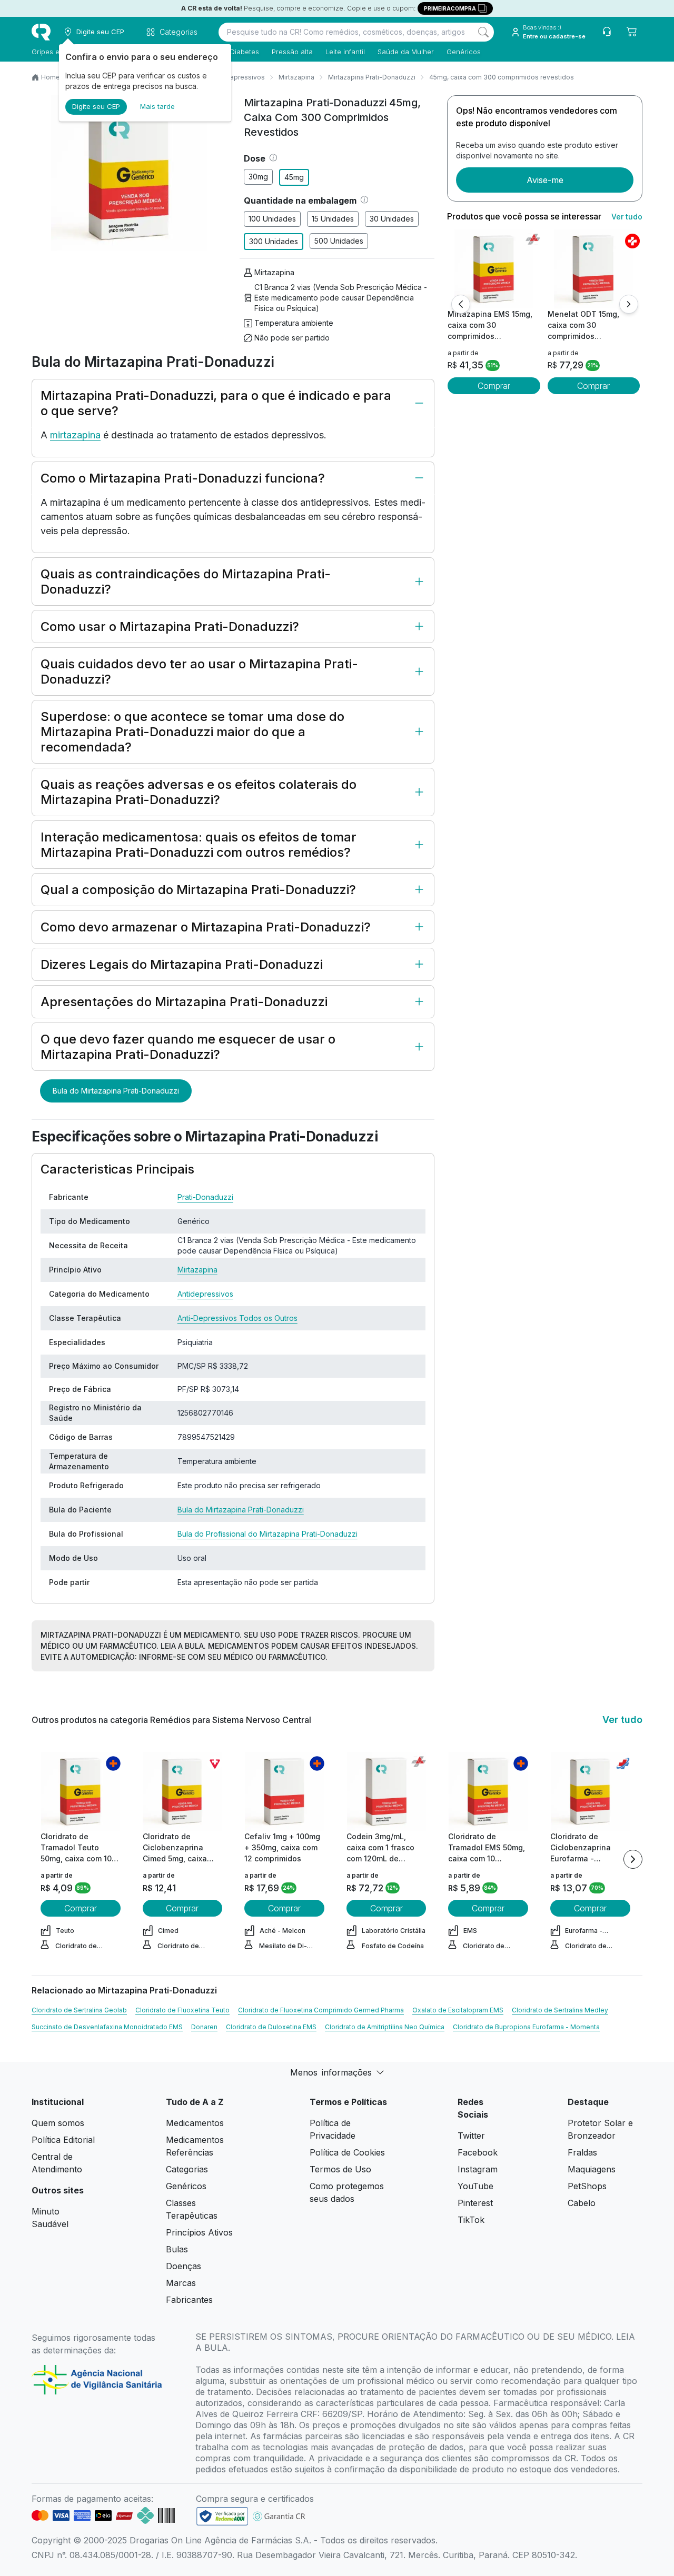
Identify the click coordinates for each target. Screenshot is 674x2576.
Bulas (177, 2249)
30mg (258, 177)
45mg (294, 177)
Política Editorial (63, 2140)
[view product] (494, 269)
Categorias (187, 2169)
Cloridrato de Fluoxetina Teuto (182, 2010)
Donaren (204, 2027)
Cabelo (582, 2203)
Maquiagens (592, 2169)
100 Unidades (272, 219)
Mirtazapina (296, 77)
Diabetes (245, 52)
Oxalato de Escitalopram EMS (458, 2010)
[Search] (483, 32)
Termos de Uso (340, 2169)
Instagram (478, 2169)
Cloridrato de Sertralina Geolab (79, 2010)
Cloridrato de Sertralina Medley (560, 2010)
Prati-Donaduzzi (205, 1197)
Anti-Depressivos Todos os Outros (237, 1318)
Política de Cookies (347, 2152)
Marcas (181, 2283)
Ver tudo (627, 217)
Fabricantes (189, 2300)
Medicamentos (195, 2123)
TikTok (471, 2220)
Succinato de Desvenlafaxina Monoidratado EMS (107, 2027)
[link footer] (222, 2516)
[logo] (41, 32)
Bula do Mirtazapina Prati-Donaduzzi (116, 1091)
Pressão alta (292, 52)
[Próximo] (629, 304)
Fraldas (582, 2152)
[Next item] (633, 1859)
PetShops (587, 2186)
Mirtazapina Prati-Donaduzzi (372, 77)
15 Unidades (333, 219)
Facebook (478, 2152)
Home (51, 77)
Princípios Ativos (199, 2232)
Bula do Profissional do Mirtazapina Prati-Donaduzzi (267, 1534)
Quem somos (58, 2123)
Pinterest (475, 2203)
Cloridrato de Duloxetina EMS (271, 2027)
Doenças (184, 2266)
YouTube (475, 2186)
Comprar (494, 386)
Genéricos (464, 52)
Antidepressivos (239, 77)
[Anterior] (461, 304)
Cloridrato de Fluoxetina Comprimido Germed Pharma (321, 2010)
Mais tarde (157, 106)
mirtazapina (75, 435)
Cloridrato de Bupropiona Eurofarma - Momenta (526, 2027)
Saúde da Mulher (406, 52)
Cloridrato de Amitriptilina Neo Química (385, 2027)
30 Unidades (392, 219)
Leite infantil (345, 52)
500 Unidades (339, 241)
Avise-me (545, 180)
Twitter (471, 2136)
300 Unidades (274, 241)
